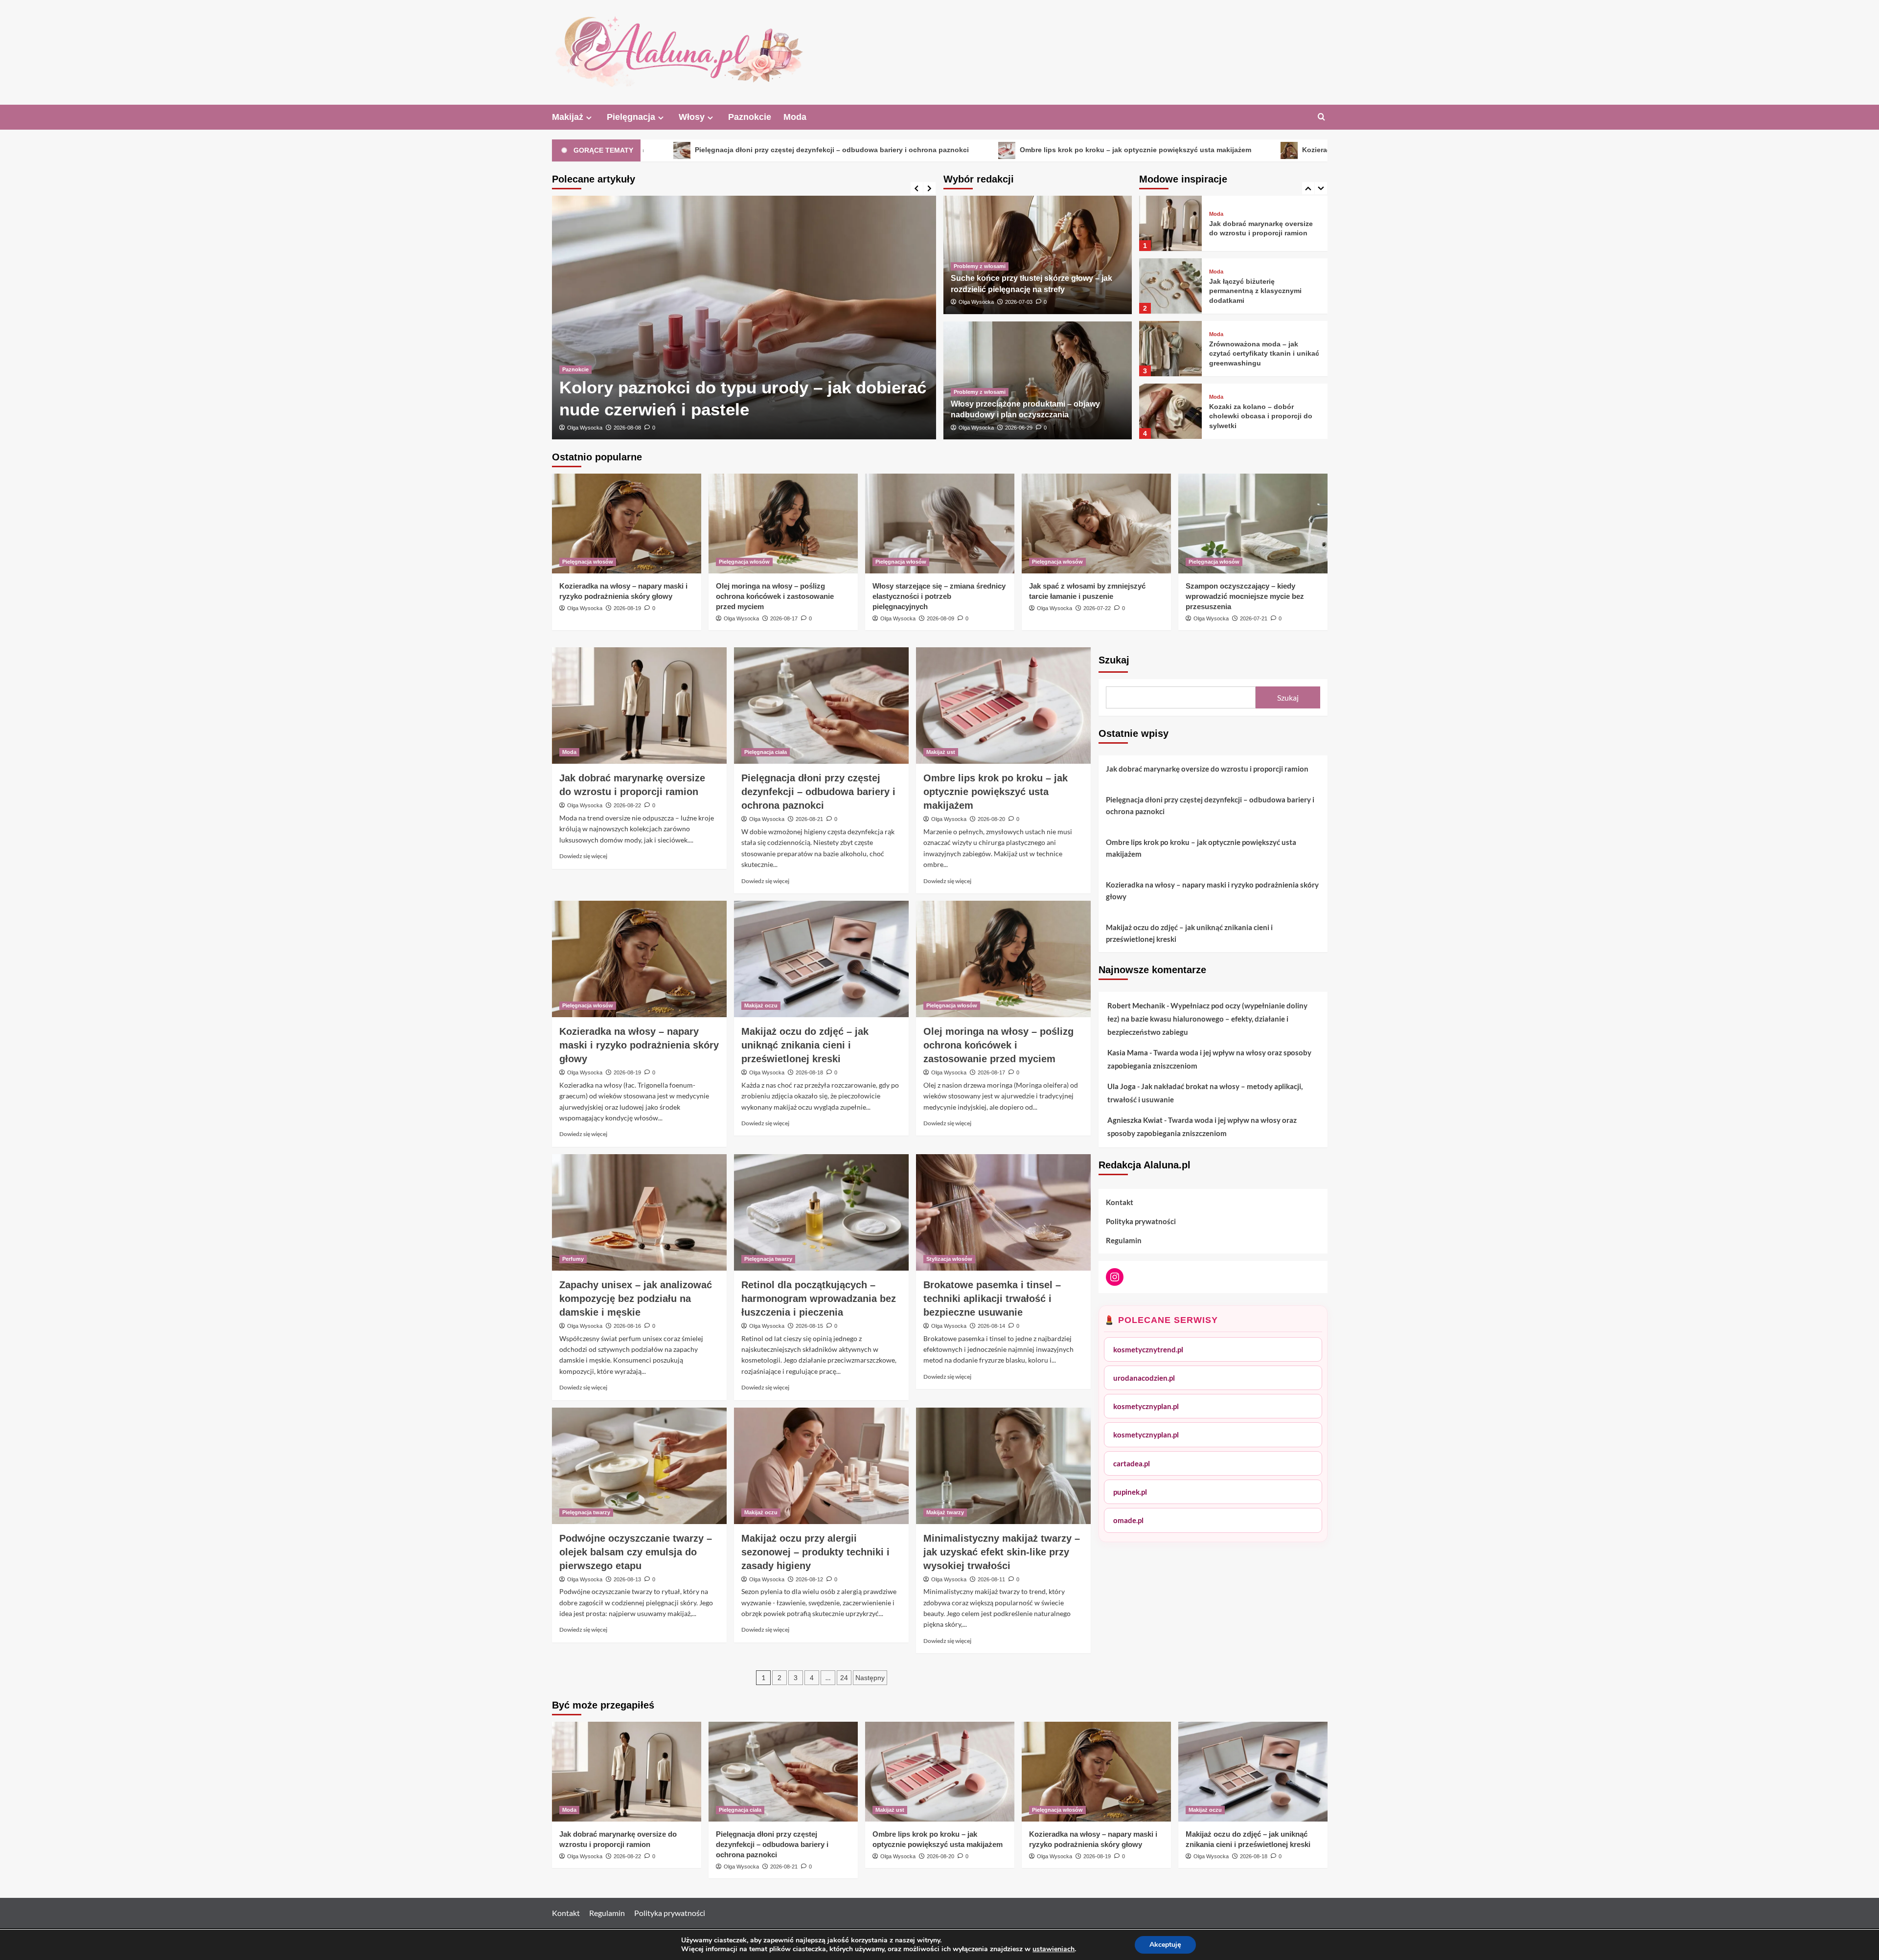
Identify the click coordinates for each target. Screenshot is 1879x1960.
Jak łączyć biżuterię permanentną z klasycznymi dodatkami (1255, 228)
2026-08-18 (809, 1072)
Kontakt (1120, 1202)
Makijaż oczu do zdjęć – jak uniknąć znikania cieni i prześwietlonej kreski (805, 1045)
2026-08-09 (940, 618)
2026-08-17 (784, 618)
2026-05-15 (627, 428)
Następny (870, 1678)
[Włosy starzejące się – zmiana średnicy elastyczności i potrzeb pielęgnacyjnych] (940, 523)
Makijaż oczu (761, 1005)
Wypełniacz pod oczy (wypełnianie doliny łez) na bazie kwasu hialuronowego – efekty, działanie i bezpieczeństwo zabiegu (1207, 1019)
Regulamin (1124, 1240)
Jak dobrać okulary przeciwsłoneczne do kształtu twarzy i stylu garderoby (1259, 416)
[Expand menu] (589, 118)
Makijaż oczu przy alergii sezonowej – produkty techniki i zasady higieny (815, 1552)
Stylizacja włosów (949, 1259)
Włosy (692, 117)
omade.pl (1128, 1520)
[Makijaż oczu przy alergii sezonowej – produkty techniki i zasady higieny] (821, 1466)
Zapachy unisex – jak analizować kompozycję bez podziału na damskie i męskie (636, 1299)
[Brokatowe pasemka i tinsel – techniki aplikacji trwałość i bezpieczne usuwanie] (1003, 1212)
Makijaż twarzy (945, 1512)
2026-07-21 (1254, 618)
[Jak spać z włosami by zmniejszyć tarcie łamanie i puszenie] (1096, 523)
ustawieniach (1054, 1949)
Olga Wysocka (585, 428)
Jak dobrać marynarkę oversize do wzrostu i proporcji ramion (1207, 769)
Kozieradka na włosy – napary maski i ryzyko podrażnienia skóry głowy (1213, 150)
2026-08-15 (809, 1326)
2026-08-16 (627, 1326)
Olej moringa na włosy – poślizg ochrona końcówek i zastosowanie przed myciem (775, 596)
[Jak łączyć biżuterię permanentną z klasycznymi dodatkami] (1170, 223)
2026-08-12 (809, 1579)
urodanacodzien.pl (1144, 1378)
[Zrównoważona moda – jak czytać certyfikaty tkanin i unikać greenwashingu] (1170, 286)
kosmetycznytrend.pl (1148, 1349)
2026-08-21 (809, 819)
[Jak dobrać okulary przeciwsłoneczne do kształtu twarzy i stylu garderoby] (1170, 411)
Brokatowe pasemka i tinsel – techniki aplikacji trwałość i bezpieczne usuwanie (992, 1299)
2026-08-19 (627, 608)
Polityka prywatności (1141, 1221)
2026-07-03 (1019, 302)
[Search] (1321, 117)
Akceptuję (1165, 1945)
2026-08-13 (627, 1579)
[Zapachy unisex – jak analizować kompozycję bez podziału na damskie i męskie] (639, 1212)
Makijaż (568, 117)
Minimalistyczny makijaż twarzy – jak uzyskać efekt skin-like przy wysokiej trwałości (1002, 1552)
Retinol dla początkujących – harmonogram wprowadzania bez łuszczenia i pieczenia (819, 1299)
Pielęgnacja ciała (766, 752)
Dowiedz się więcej (583, 856)
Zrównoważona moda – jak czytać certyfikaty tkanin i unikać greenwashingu (1264, 291)
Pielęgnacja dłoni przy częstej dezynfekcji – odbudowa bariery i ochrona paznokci (818, 792)
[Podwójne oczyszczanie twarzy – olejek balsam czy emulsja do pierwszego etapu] (639, 1466)
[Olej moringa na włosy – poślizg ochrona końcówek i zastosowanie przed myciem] (783, 523)
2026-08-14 (991, 1326)
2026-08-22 (627, 805)
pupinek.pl (1130, 1492)
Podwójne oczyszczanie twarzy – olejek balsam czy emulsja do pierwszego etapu (636, 1552)
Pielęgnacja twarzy (768, 1259)
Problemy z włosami (980, 266)
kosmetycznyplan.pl (1146, 1406)
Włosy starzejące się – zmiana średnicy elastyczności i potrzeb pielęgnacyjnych (939, 596)
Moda (795, 117)
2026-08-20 (991, 819)
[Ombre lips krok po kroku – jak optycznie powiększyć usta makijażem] (1003, 706)
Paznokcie (750, 117)
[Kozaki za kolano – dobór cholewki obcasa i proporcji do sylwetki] (1170, 349)
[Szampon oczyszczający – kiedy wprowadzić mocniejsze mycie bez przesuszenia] (1253, 523)
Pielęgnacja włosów (588, 562)
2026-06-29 (1019, 428)
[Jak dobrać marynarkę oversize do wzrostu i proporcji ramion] (639, 706)
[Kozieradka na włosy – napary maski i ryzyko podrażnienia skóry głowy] (627, 523)
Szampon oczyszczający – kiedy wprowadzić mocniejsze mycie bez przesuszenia (1245, 596)
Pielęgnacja (631, 117)
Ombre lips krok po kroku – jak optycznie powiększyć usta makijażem (928, 150)
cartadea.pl (1132, 1463)
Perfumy (573, 1259)
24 (844, 1678)
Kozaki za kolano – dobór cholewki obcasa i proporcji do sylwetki (1261, 353)
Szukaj (1114, 660)
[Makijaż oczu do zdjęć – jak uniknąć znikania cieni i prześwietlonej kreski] (821, 959)
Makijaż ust (941, 752)
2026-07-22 (1097, 608)
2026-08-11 (991, 1579)
